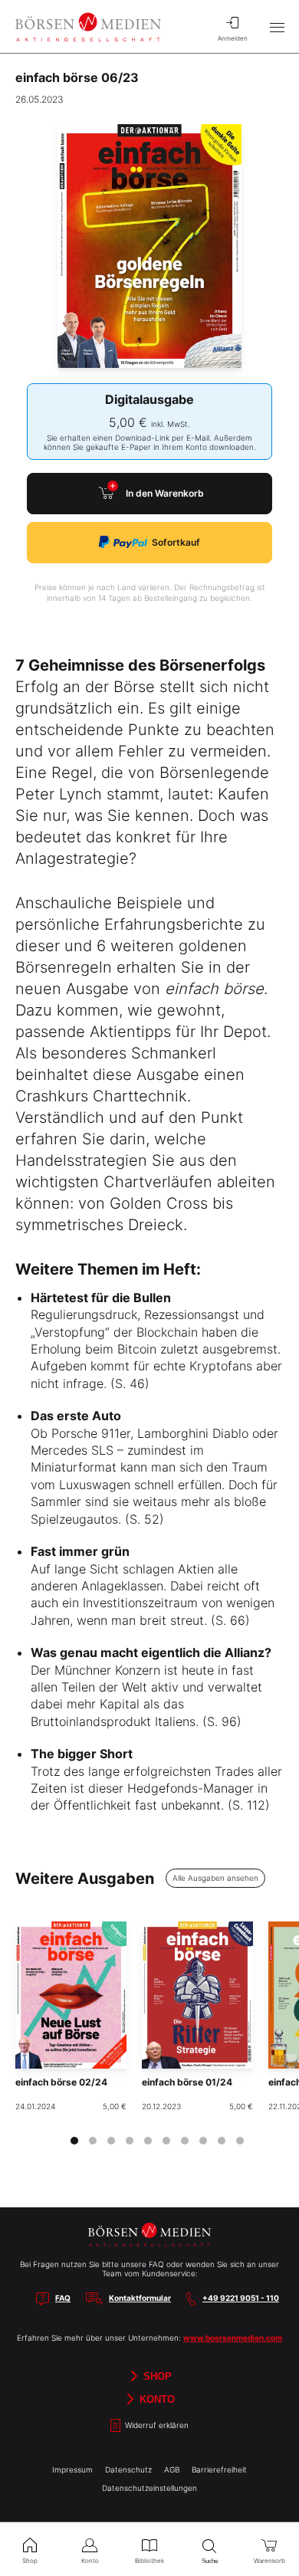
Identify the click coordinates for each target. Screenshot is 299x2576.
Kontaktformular (140, 2298)
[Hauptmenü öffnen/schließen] (277, 27)
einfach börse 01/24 (187, 2082)
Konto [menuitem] (90, 2561)
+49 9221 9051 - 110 (241, 2298)
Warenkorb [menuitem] (269, 2561)
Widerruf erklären (156, 2426)
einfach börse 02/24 (61, 2082)
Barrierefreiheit (219, 2469)
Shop (156, 2376)
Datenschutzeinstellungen (149, 2488)
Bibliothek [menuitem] (149, 2561)
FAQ (63, 2298)
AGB (172, 2469)
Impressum (72, 2469)
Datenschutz (128, 2469)
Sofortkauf (176, 542)
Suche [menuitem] (210, 2561)
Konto (156, 2399)
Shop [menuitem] (30, 2561)
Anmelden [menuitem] (233, 38)
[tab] (74, 2141)
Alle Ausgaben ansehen (215, 1878)
